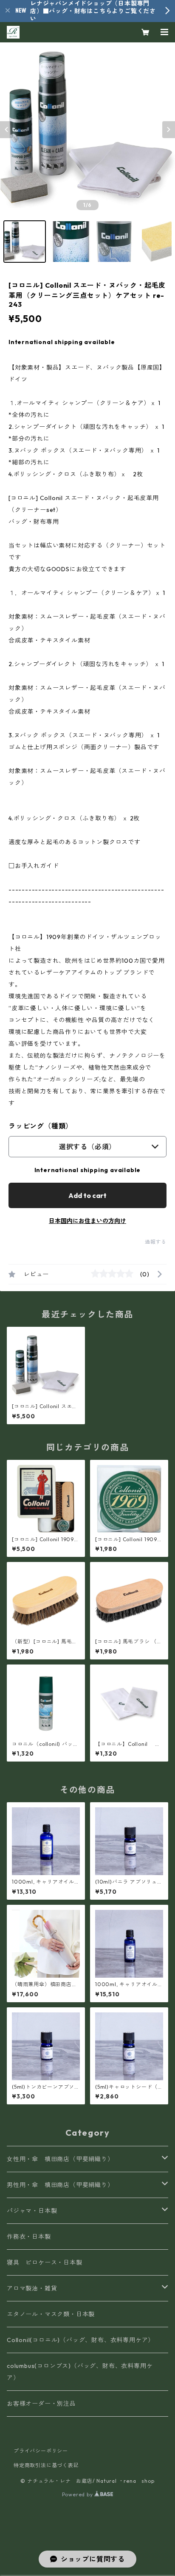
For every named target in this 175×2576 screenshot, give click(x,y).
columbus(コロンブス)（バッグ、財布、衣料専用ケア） (80, 2372)
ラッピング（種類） (41, 1126)
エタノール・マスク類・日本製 (51, 2314)
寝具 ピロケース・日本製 (45, 2262)
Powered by (78, 2494)
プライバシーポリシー (41, 2451)
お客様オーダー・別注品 (41, 2404)
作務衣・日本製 (29, 2237)
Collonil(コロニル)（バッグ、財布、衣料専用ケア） (80, 2340)
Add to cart (87, 1195)
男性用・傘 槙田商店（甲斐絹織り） (60, 2185)
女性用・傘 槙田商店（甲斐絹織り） (60, 2159)
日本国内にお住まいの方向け (87, 1221)
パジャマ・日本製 (32, 2211)
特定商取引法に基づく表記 (46, 2465)
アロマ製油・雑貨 (32, 2288)
